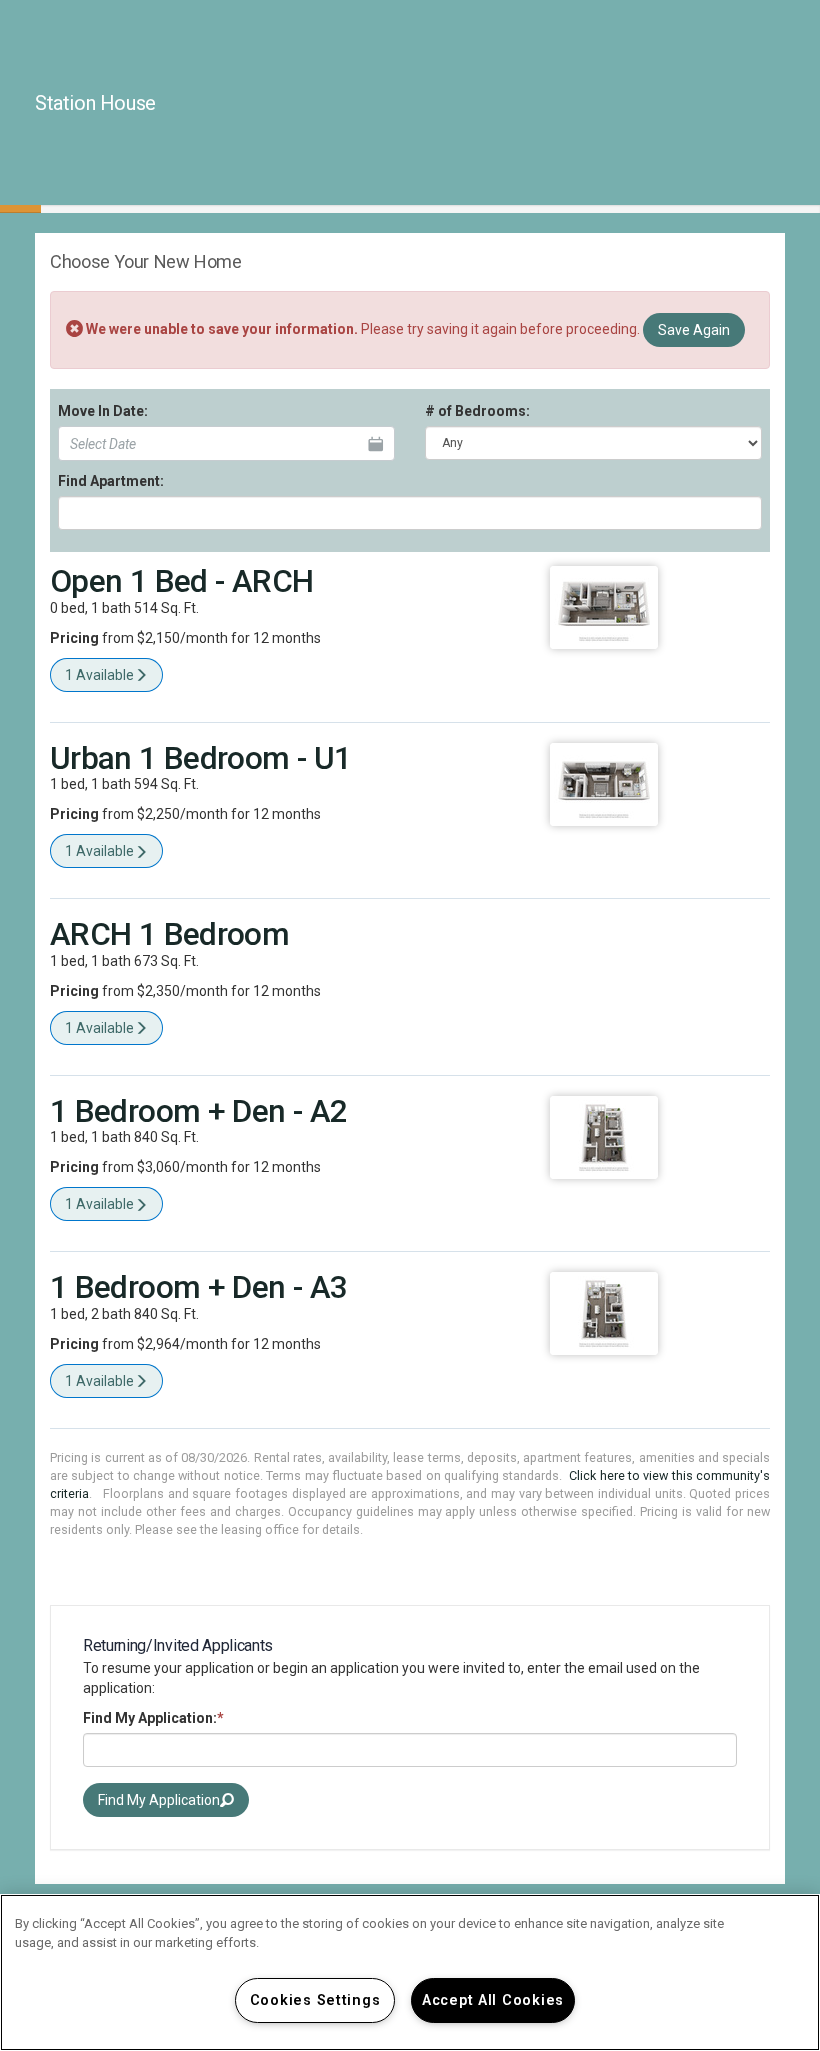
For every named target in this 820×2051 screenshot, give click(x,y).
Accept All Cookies (493, 2000)
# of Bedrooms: (477, 411)
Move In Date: (103, 411)
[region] (410, 1972)
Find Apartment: (111, 481)
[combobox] (410, 513)
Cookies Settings (315, 2000)
